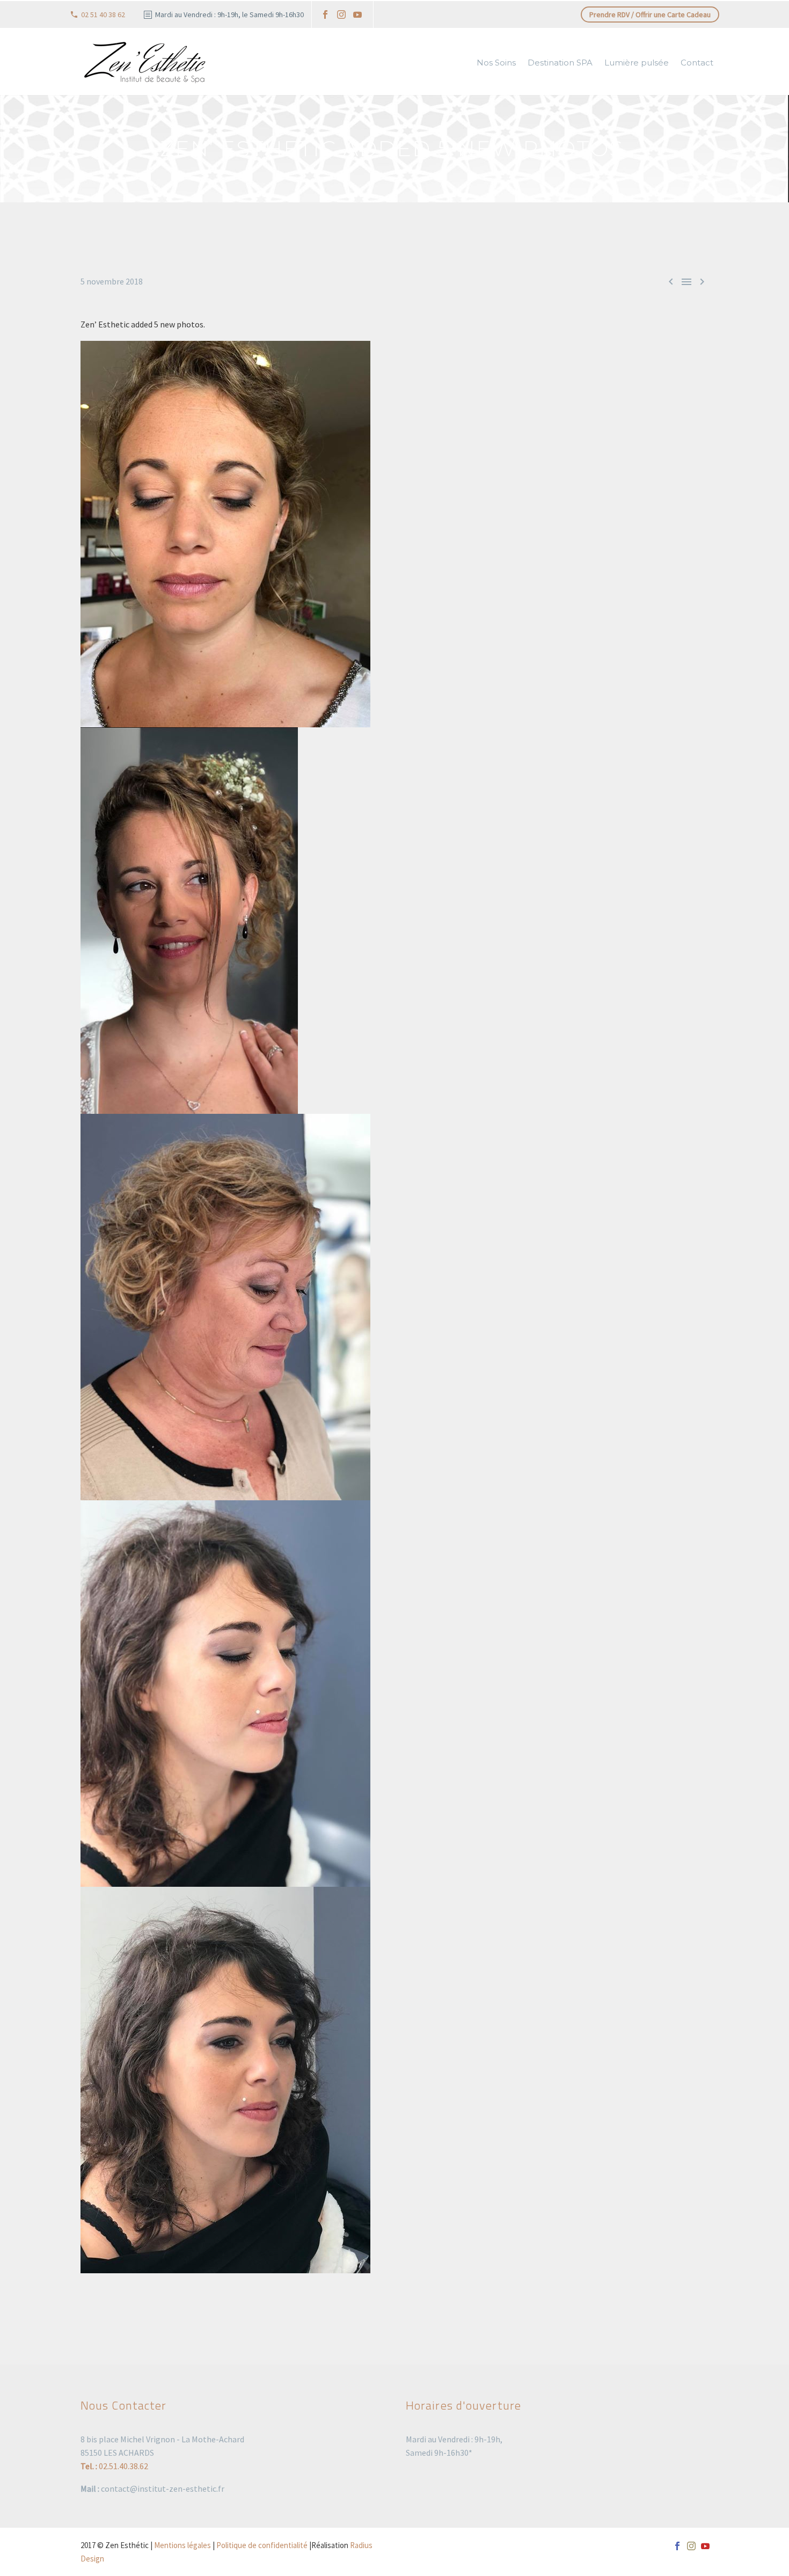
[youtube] (357, 14)
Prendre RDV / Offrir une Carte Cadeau (650, 14)
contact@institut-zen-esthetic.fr (163, 2489)
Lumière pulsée (637, 63)
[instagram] (341, 14)
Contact (697, 63)
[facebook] (325, 14)
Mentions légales (182, 2545)
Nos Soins (496, 63)
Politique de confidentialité (262, 2545)
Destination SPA (560, 63)
